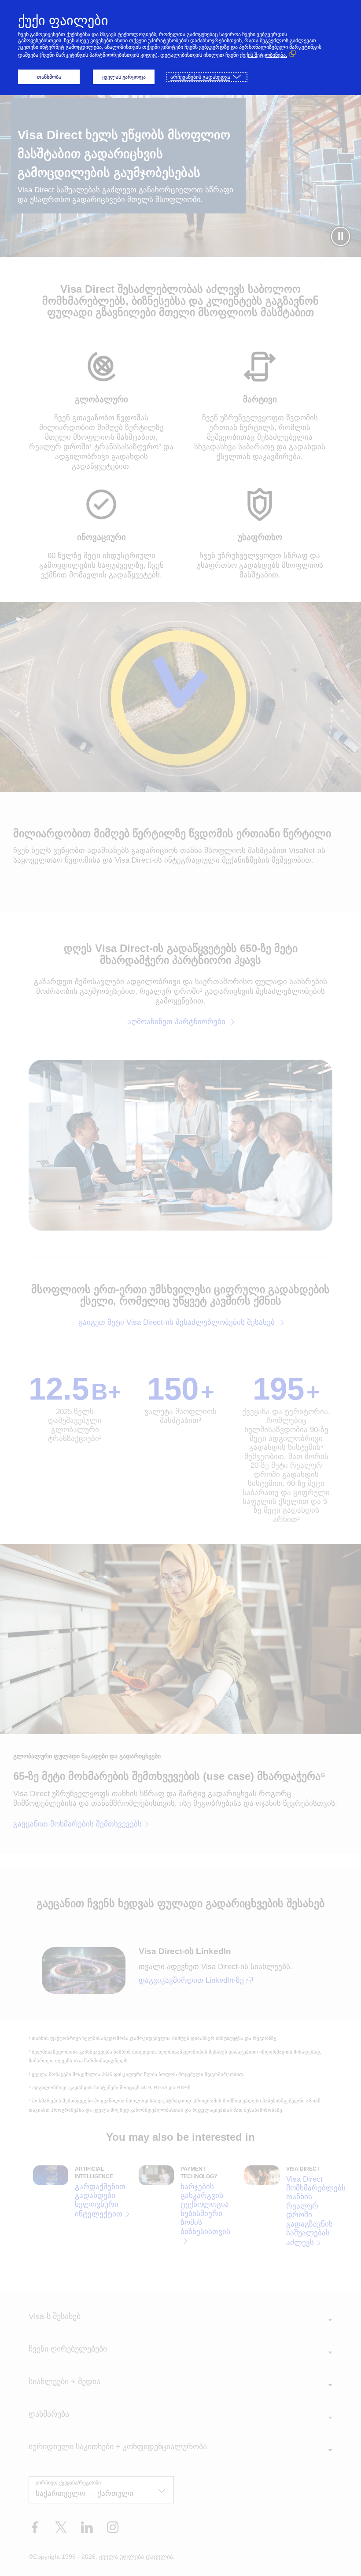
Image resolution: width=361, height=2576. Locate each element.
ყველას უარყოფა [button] (124, 77)
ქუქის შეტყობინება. (263, 55)
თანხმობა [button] (49, 77)
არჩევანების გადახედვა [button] (200, 77)
